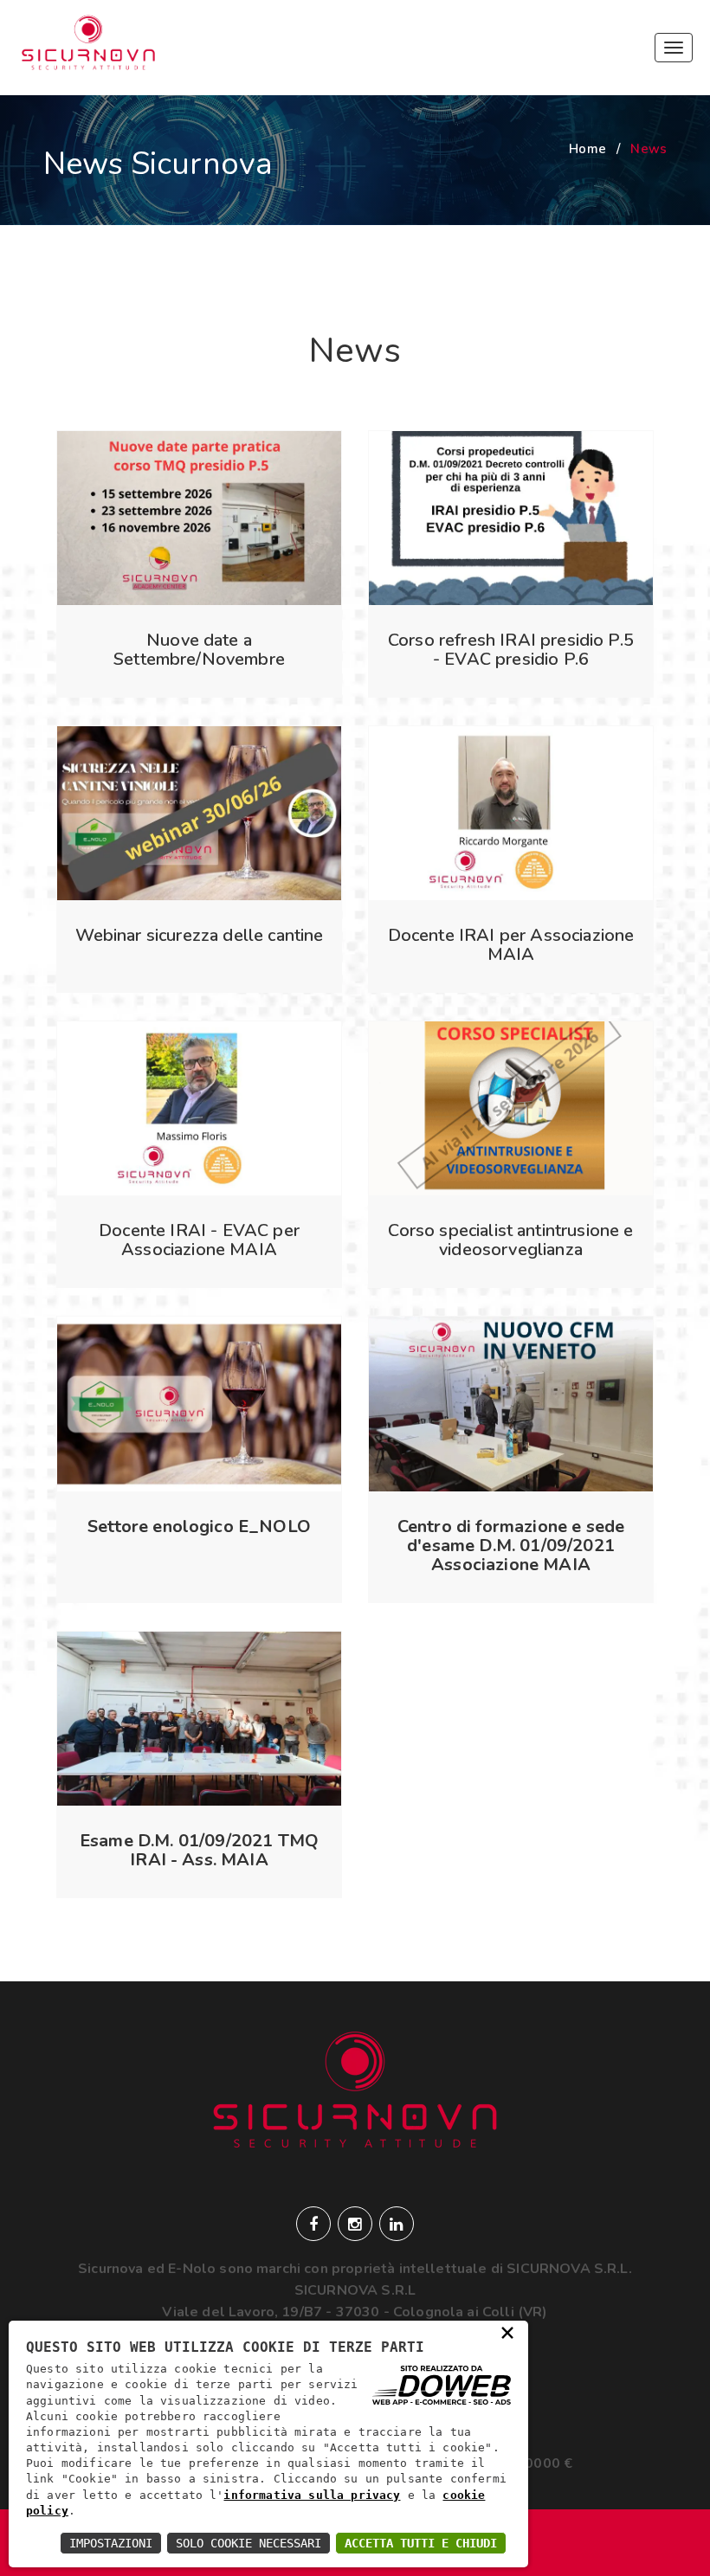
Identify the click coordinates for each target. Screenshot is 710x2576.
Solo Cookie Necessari (248, 2543)
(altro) (199, 991)
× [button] (507, 2331)
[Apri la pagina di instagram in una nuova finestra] (355, 2224)
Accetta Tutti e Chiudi (421, 2543)
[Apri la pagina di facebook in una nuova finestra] (313, 2224)
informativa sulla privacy (312, 2495)
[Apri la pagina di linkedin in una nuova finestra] (397, 2224)
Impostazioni (111, 2543)
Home (587, 149)
